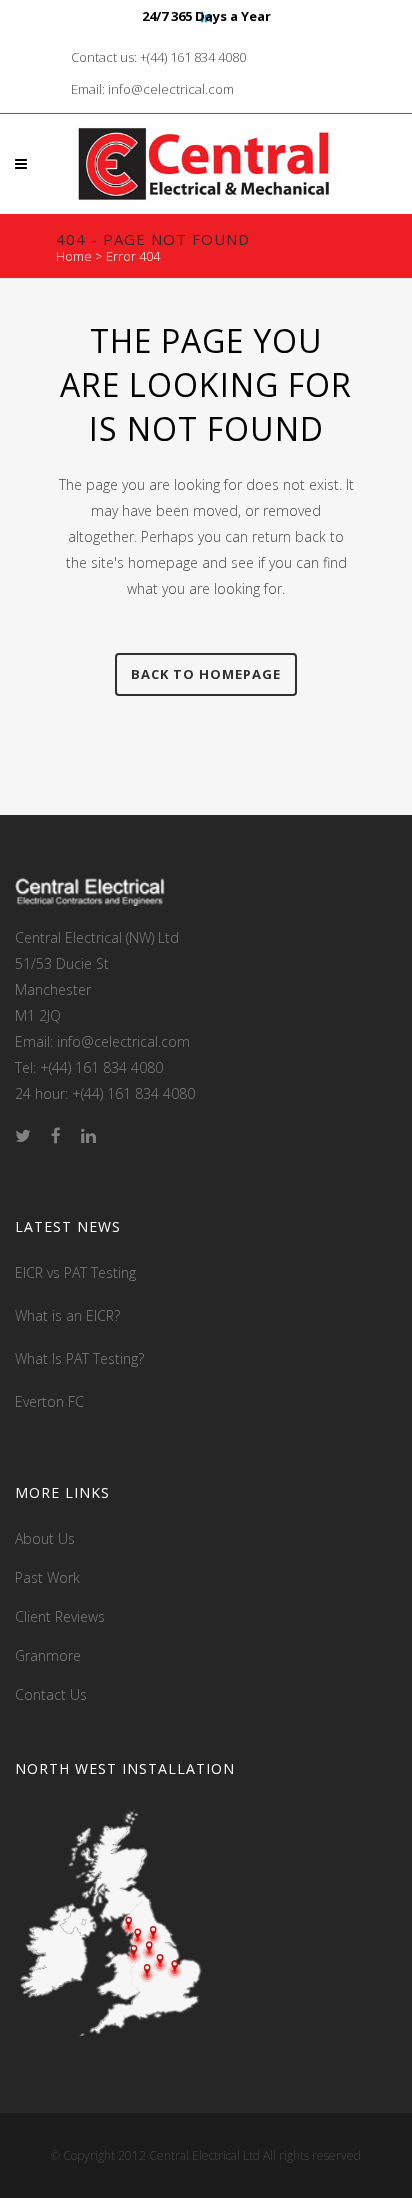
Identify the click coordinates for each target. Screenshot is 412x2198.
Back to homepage (206, 674)
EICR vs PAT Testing (75, 1272)
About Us (45, 1538)
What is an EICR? (67, 1315)
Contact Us (51, 1694)
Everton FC (49, 1401)
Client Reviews (60, 1616)
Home (74, 256)
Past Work (47, 1577)
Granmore (48, 1655)
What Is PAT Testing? (79, 1358)
